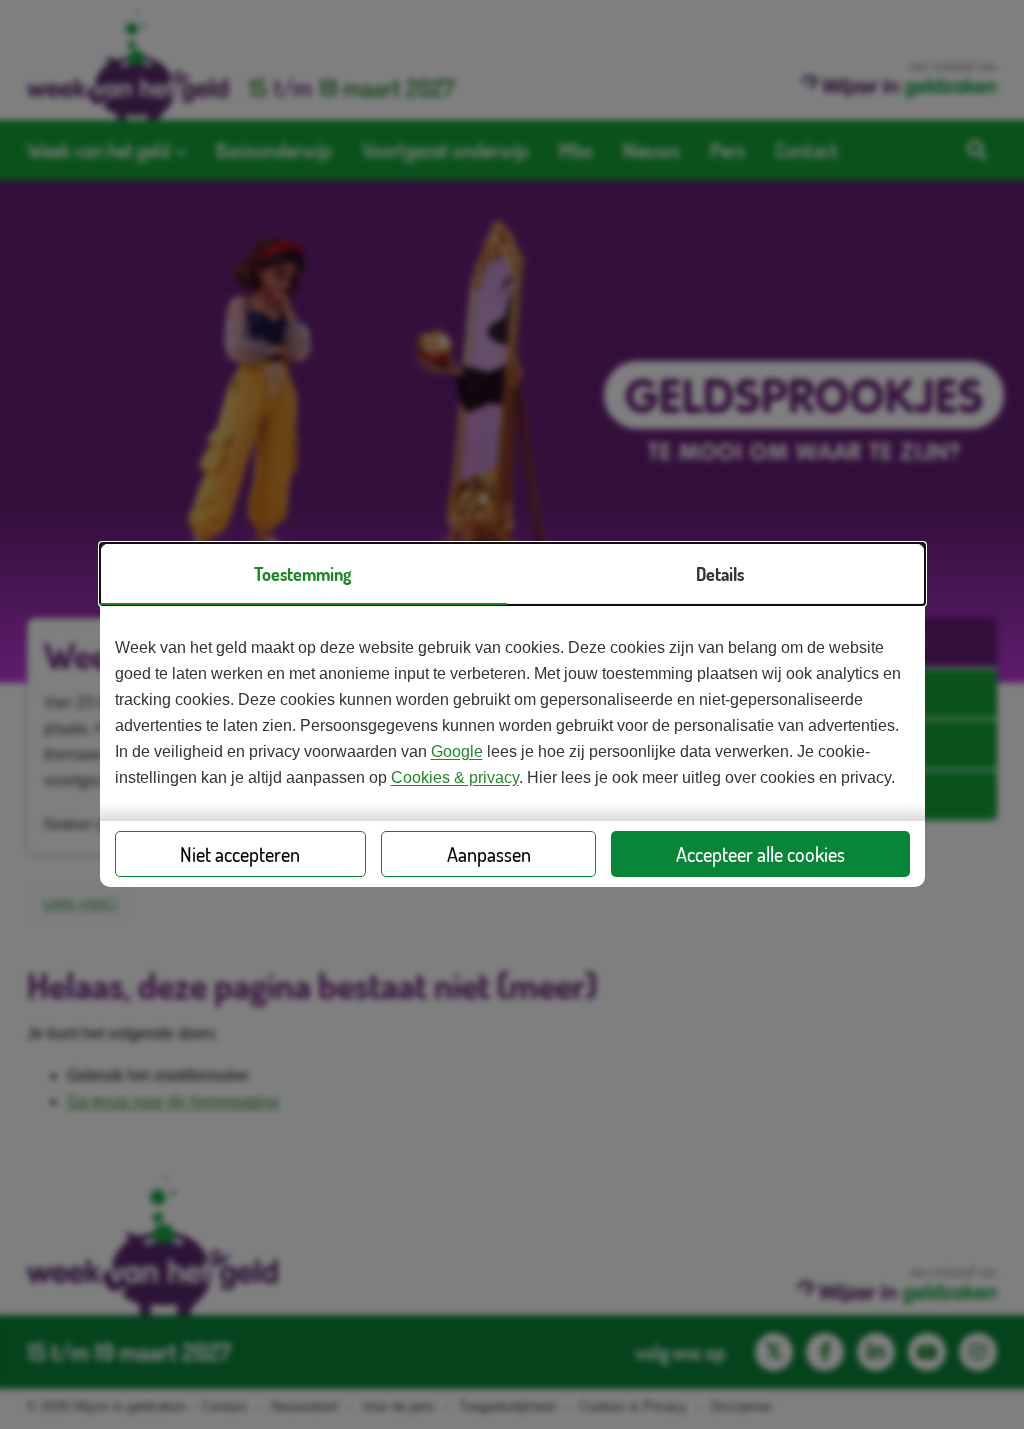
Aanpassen (489, 854)
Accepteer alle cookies (760, 854)
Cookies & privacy (455, 777)
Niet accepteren (240, 854)
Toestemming (302, 574)
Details (720, 574)
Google (457, 751)
